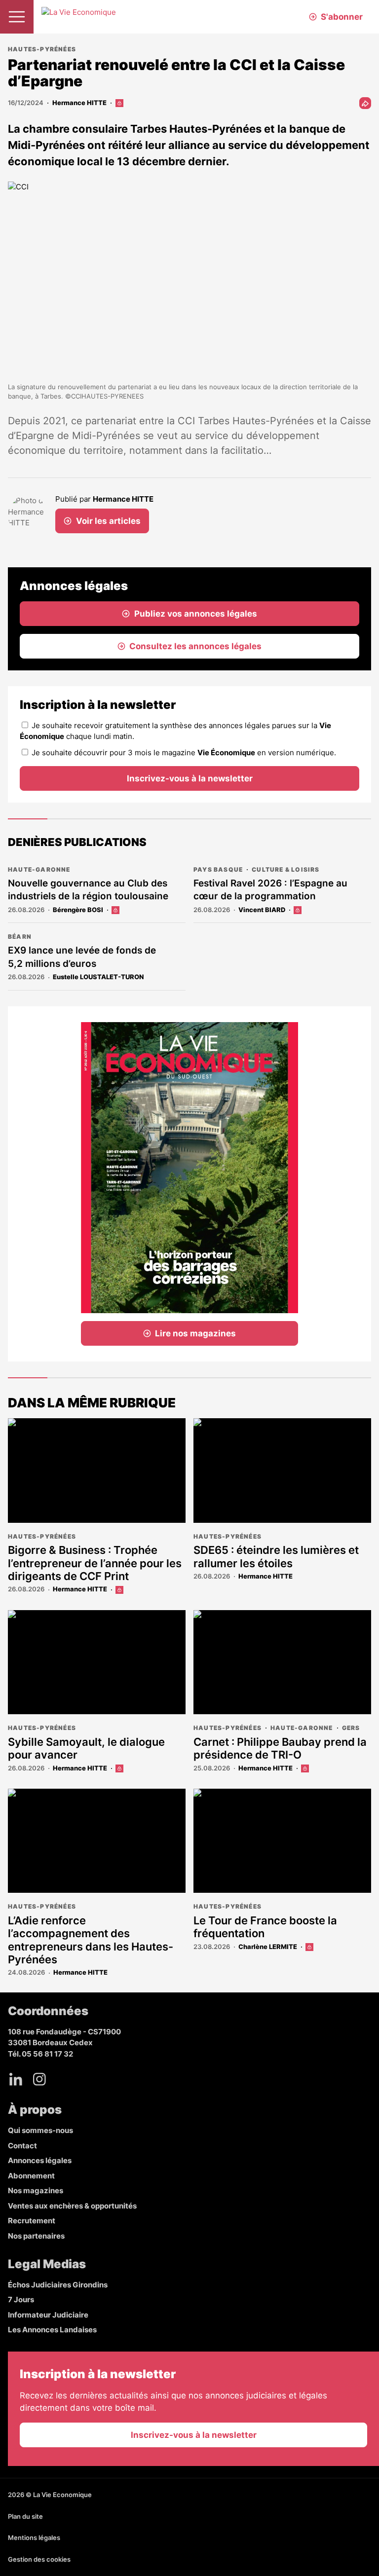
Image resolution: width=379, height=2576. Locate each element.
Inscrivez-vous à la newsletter (190, 778)
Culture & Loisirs (285, 869)
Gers (351, 1728)
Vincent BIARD (262, 910)
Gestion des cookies (39, 2559)
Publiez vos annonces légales (196, 614)
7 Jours (21, 2300)
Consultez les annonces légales (195, 646)
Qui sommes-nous (40, 2130)
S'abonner (342, 17)
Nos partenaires (36, 2236)
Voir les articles (108, 521)
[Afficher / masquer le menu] (17, 17)
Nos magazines (36, 2190)
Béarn (20, 937)
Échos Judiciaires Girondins (58, 2285)
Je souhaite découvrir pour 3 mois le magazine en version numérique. (184, 753)
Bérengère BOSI (78, 910)
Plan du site (25, 2516)
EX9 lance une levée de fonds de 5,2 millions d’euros (82, 957)
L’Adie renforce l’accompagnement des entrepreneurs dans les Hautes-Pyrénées (91, 1940)
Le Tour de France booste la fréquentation (265, 1927)
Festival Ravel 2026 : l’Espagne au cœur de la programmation (270, 890)
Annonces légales (40, 2160)
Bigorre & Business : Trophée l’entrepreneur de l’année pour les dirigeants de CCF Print (95, 1563)
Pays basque (218, 869)
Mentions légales (34, 2538)
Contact (22, 2146)
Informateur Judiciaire (48, 2315)
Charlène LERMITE (268, 1947)
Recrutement (32, 2221)
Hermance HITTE (79, 103)
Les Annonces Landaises (52, 2330)
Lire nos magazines (195, 1333)
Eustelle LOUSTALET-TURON (98, 977)
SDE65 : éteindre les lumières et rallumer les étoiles (276, 1556)
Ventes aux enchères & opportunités (72, 2206)
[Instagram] (39, 2079)
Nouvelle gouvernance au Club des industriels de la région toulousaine (88, 890)
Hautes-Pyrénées (42, 49)
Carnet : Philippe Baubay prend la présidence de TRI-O (280, 1748)
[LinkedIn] (16, 2079)
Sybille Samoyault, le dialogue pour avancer (86, 1748)
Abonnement (31, 2176)
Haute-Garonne (39, 869)
